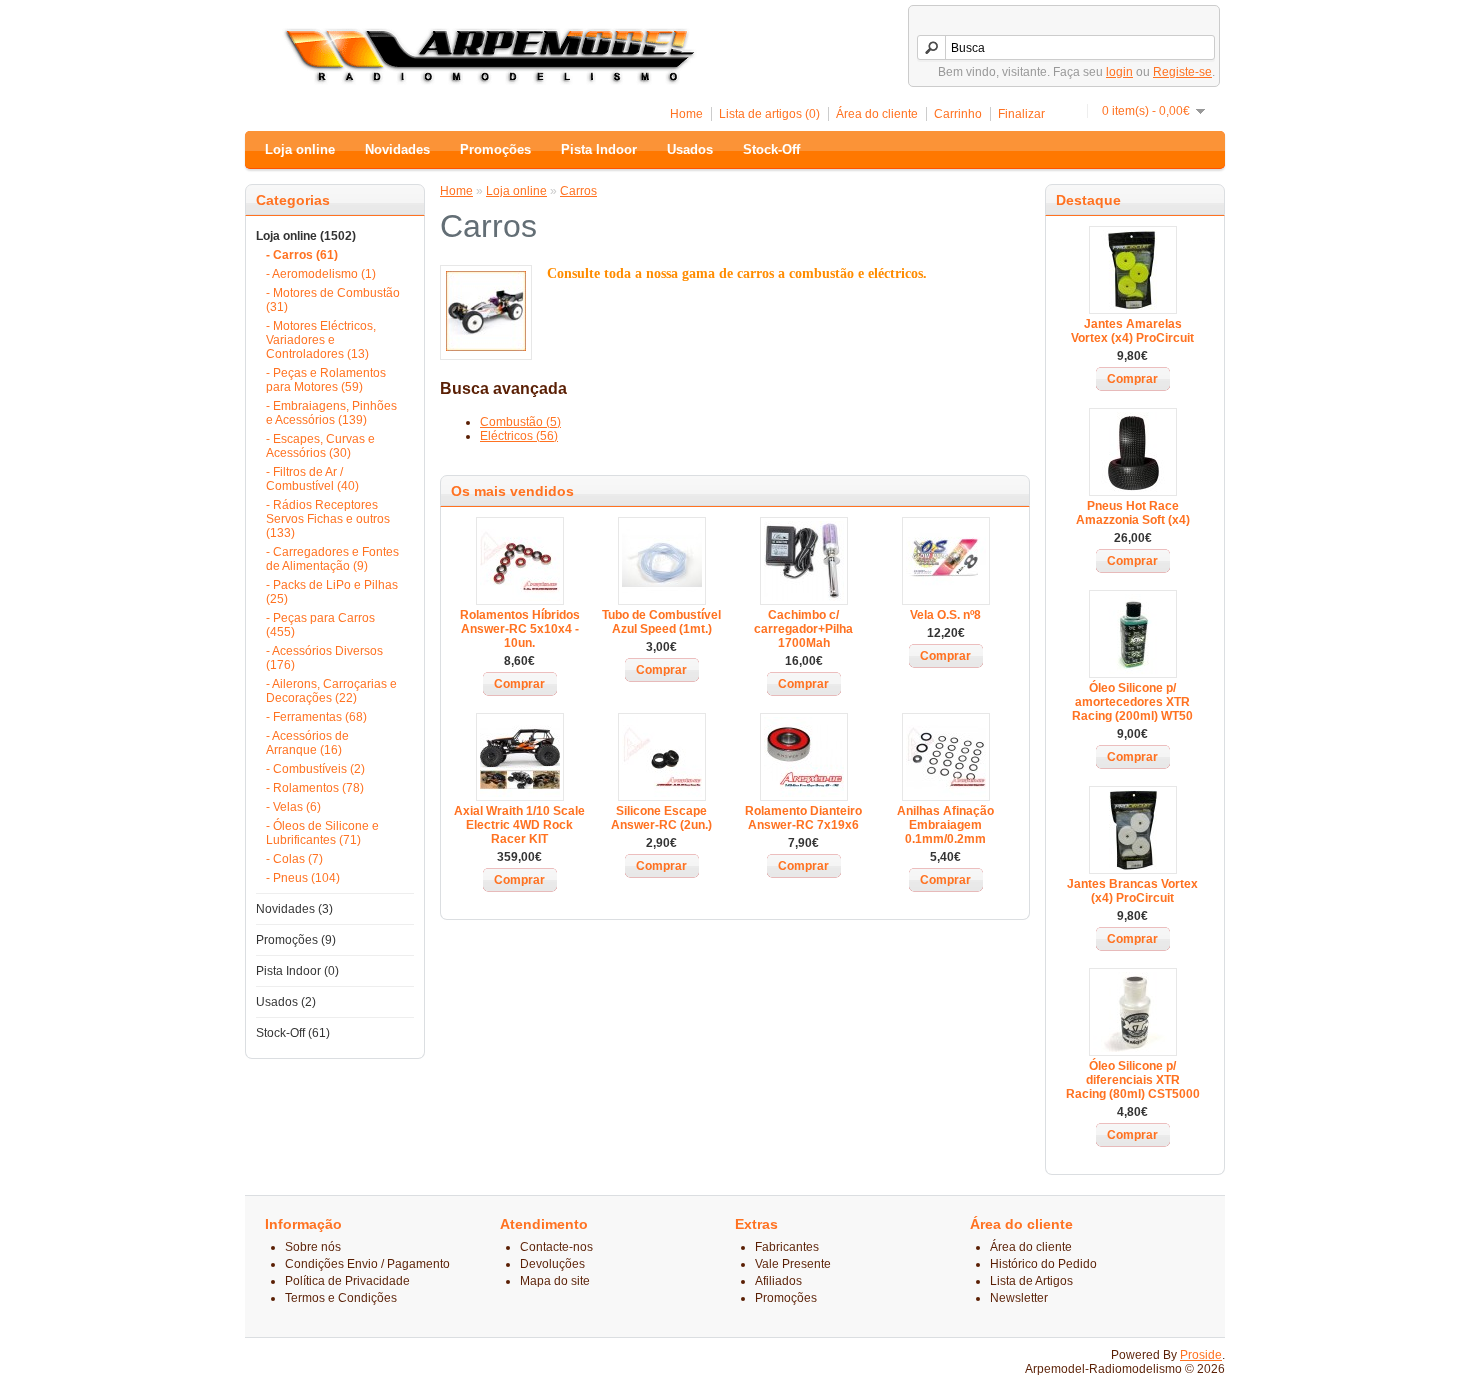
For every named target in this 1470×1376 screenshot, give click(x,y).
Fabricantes (787, 1247)
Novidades (397, 149)
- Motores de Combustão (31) (333, 300)
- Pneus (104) (303, 878)
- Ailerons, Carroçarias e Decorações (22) (331, 691)
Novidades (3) (294, 909)
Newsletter (1019, 1298)
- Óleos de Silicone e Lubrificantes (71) (322, 833)
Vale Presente (793, 1264)
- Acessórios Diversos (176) (324, 658)
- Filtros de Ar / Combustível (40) (312, 479)
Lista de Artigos (1031, 1281)
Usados (690, 149)
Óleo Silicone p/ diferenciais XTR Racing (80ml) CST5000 (1133, 1080)
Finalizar (1021, 114)
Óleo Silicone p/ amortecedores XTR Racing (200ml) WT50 (1132, 702)
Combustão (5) (520, 422)
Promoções (495, 149)
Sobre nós (313, 1247)
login (1119, 72)
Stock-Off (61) (293, 1033)
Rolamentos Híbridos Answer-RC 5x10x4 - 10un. (520, 629)
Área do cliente (877, 114)
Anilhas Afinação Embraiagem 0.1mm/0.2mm (945, 825)
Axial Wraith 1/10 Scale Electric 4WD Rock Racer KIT (519, 825)
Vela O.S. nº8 (945, 615)
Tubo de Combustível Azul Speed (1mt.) (661, 622)
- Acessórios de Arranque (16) (307, 743)
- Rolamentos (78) (315, 788)
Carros (578, 191)
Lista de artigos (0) (769, 114)
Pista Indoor (599, 149)
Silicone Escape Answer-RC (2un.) (661, 818)
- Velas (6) (293, 807)
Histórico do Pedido (1043, 1264)
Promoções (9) (296, 940)
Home (686, 114)
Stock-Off (771, 149)
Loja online (300, 149)
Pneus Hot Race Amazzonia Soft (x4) (1133, 513)
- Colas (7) (294, 859)
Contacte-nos (556, 1247)
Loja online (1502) (306, 236)
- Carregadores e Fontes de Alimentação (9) (332, 559)
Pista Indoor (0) (297, 971)
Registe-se (1182, 72)
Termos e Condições (341, 1298)
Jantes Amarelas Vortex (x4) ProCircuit (1132, 331)
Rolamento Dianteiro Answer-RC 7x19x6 (803, 818)
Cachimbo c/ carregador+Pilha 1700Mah (803, 629)
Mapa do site (555, 1281)
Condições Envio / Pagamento (367, 1264)
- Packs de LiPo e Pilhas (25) (332, 592)
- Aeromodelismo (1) (321, 274)
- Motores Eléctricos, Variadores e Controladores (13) (321, 340)
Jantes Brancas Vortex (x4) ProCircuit (1132, 891)
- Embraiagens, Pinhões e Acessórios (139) (331, 413)
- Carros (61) (302, 255)
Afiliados (778, 1281)
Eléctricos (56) (519, 436)
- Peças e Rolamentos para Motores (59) (326, 380)
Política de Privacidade (347, 1281)
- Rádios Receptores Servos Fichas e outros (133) (328, 519)
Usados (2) (286, 1002)
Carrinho (958, 114)
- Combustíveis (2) (315, 769)
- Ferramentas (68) (316, 717)
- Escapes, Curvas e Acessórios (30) (320, 446)
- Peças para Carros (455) (320, 625)
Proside (1201, 1355)
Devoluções (552, 1264)
